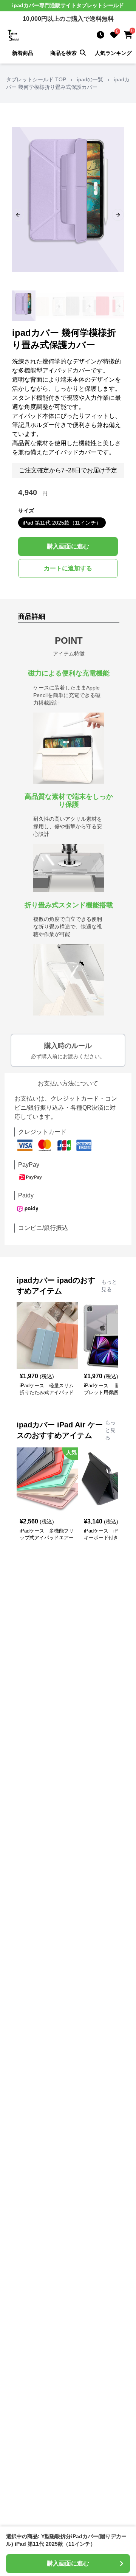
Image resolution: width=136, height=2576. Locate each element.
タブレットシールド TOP (36, 79)
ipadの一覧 (90, 79)
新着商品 (23, 53)
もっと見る (109, 1286)
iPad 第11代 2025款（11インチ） (62, 523)
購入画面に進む (68, 546)
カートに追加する (68, 568)
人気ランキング (113, 53)
